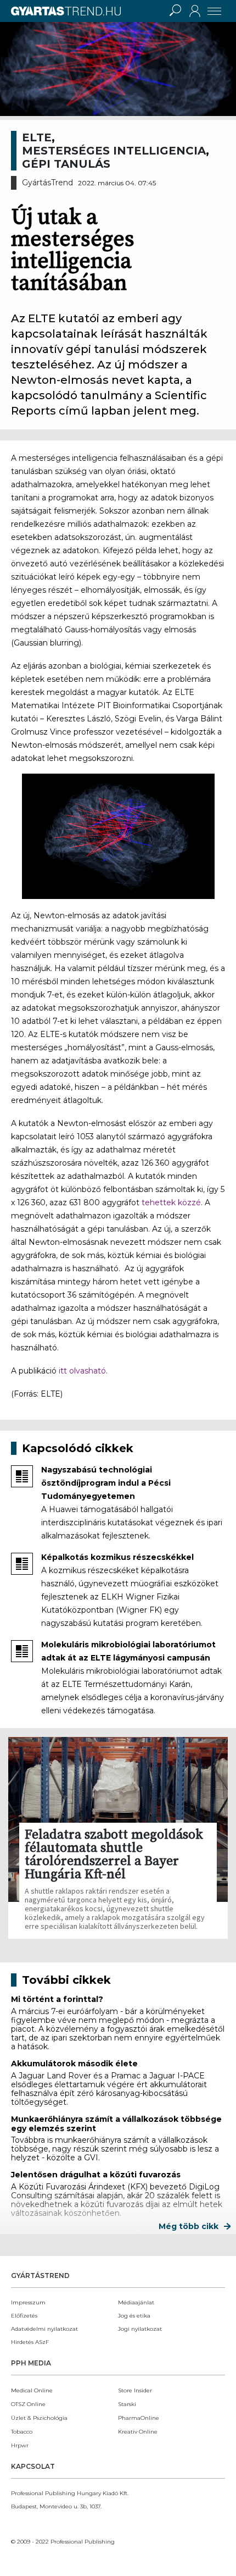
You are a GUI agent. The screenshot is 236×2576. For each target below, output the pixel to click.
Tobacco (22, 2432)
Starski (127, 2404)
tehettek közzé (171, 1202)
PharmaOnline (139, 2418)
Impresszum (28, 2302)
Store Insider (135, 2390)
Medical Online (32, 2390)
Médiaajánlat (136, 2302)
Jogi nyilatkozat (140, 2329)
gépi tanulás (66, 164)
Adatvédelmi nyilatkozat (44, 2329)
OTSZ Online (28, 2404)
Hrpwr (20, 2445)
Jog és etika (134, 2316)
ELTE (37, 137)
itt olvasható (82, 1371)
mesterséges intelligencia (114, 151)
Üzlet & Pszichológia (39, 2418)
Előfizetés (24, 2316)
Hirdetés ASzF (30, 2342)
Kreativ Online (138, 2432)
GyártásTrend (47, 183)
